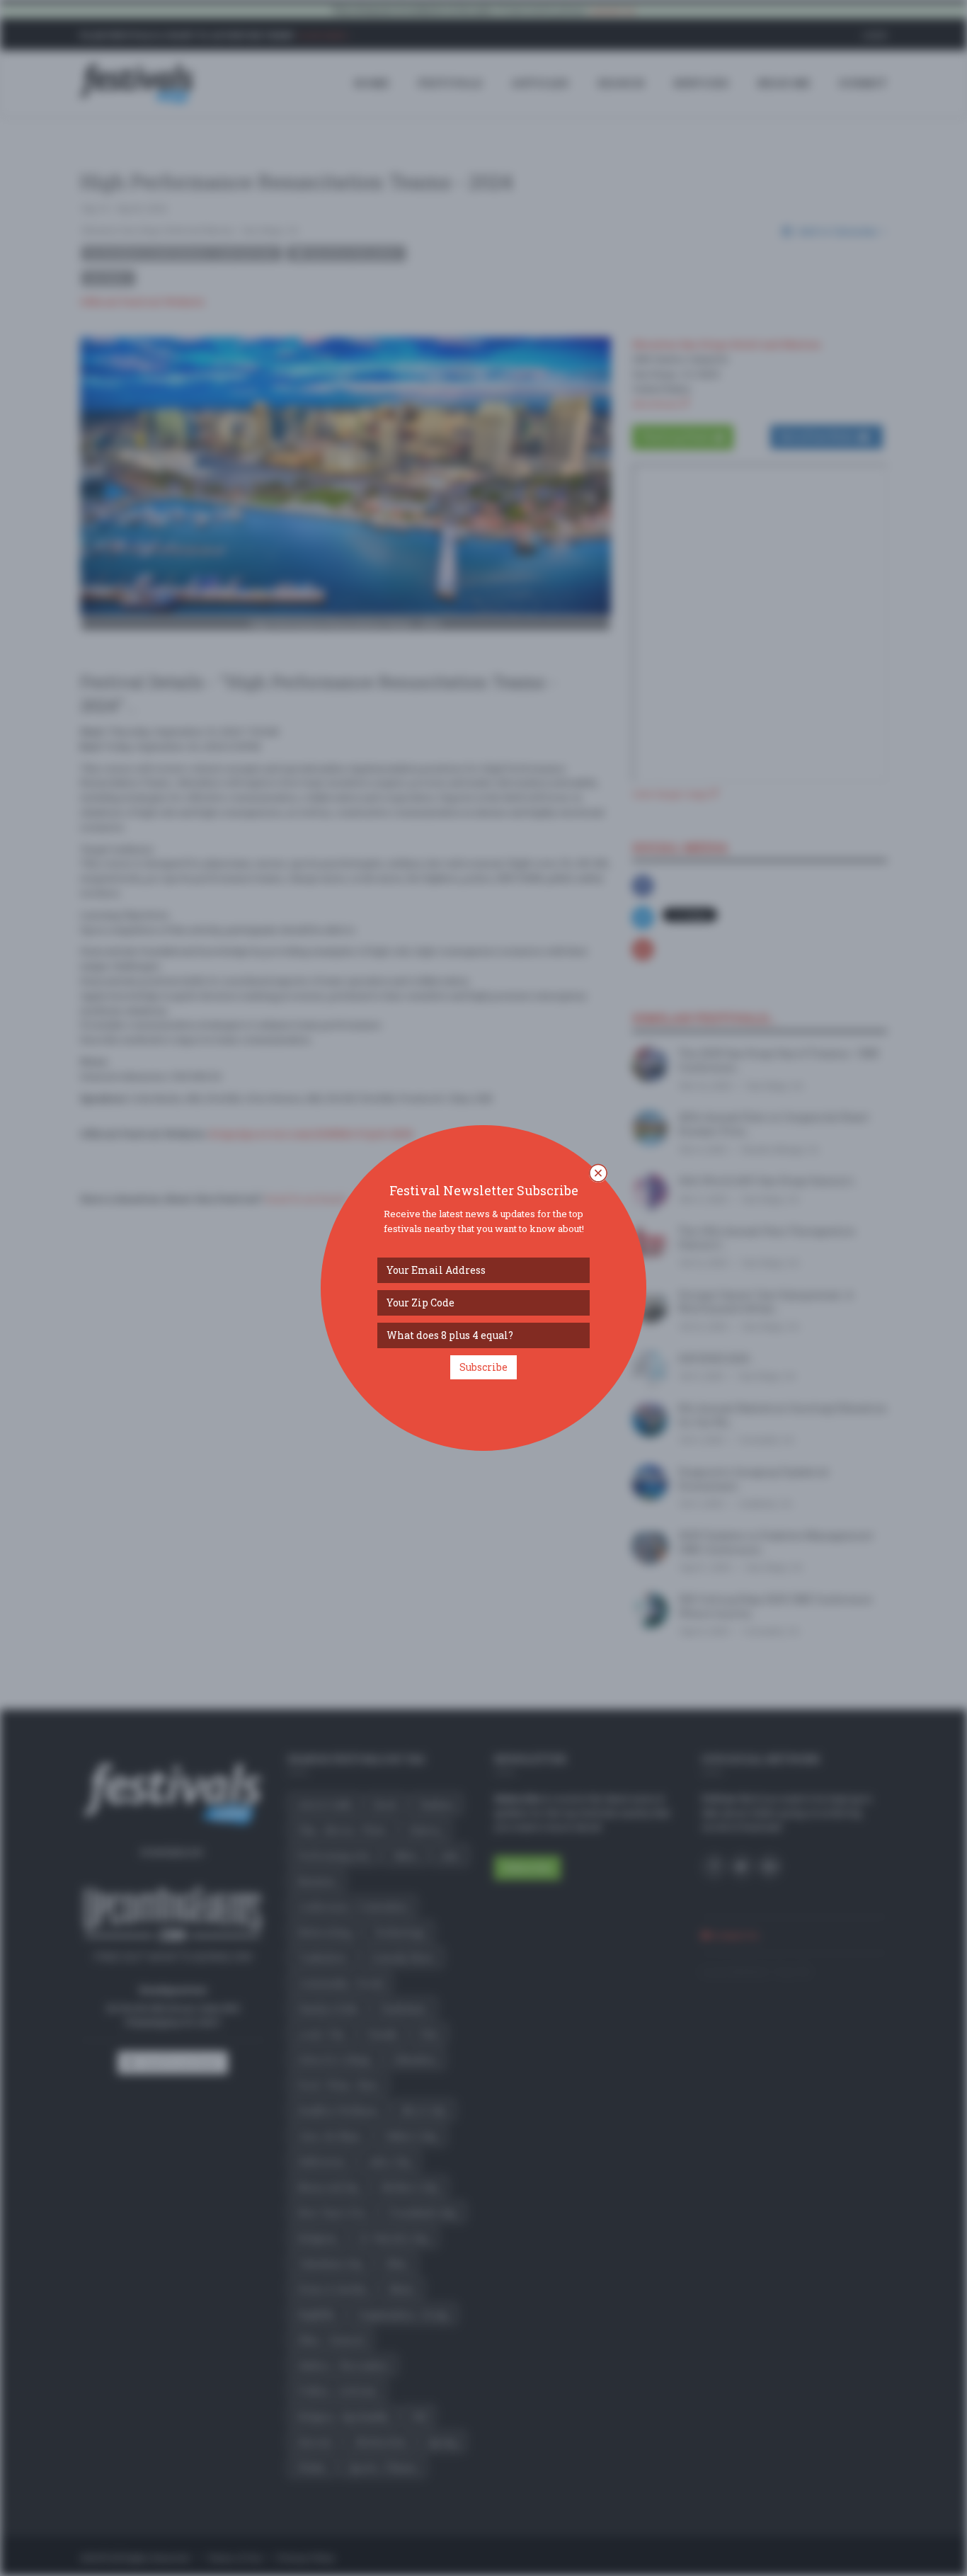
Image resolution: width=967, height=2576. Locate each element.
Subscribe (483, 1367)
